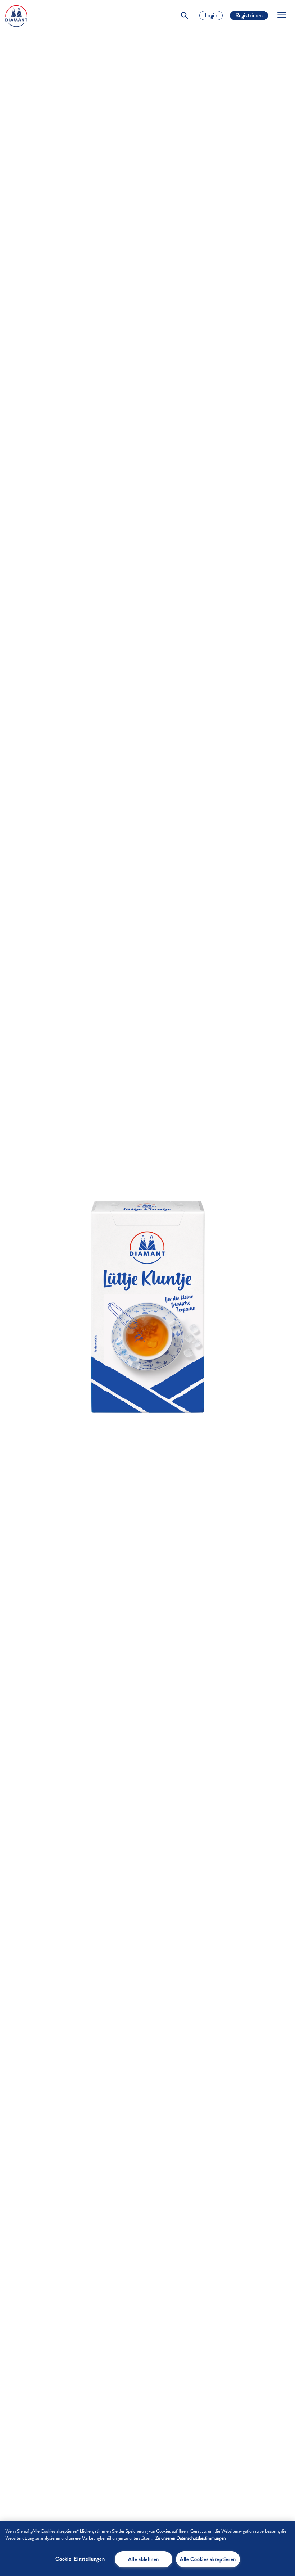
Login (211, 15)
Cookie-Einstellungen (80, 2559)
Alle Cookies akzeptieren (208, 2559)
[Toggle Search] (185, 15)
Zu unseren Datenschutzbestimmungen (190, 2538)
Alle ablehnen (144, 2559)
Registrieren (249, 15)
